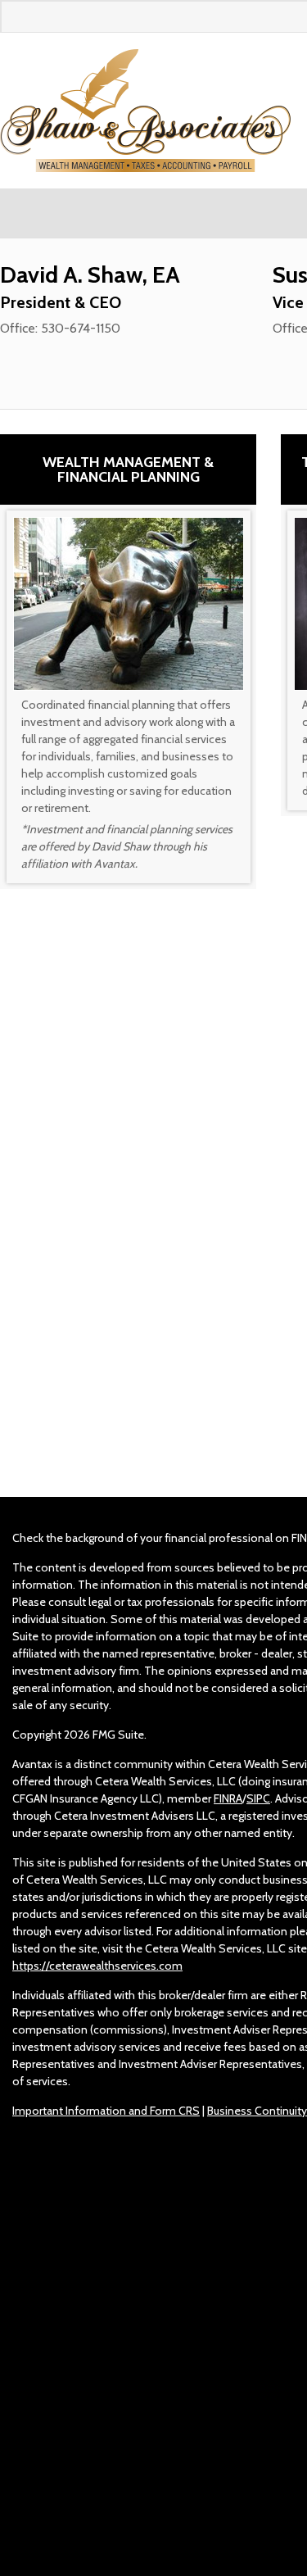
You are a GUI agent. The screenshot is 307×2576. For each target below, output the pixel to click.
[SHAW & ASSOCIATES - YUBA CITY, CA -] (145, 111)
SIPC (258, 1798)
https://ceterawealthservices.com (97, 1966)
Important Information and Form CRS (106, 2111)
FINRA (228, 1798)
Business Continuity (257, 2111)
